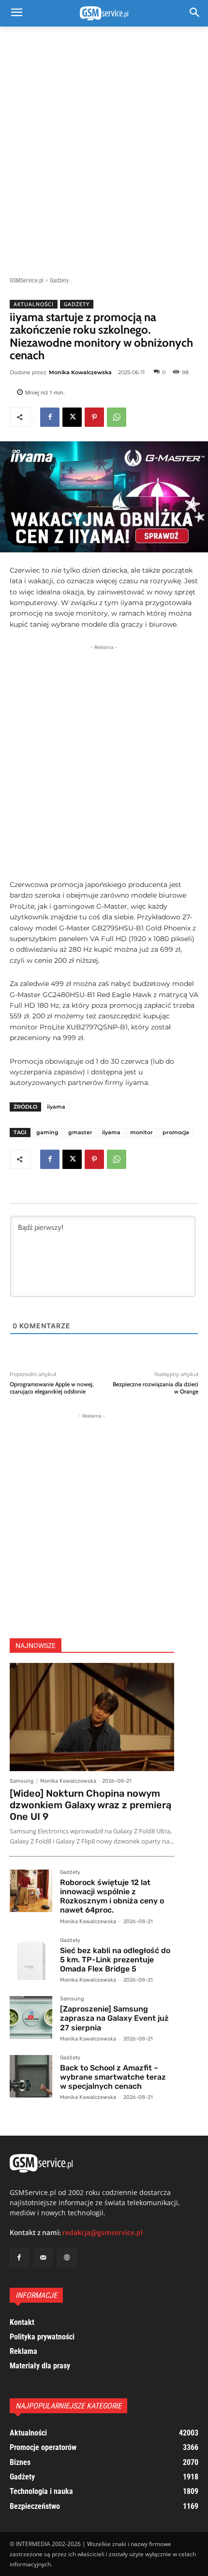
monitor (141, 1132)
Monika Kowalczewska (80, 372)
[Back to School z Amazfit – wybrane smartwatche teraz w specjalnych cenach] (31, 2076)
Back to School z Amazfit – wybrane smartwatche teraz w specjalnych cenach (113, 2077)
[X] (72, 417)
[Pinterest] (94, 417)
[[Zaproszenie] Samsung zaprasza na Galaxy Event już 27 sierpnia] (31, 2017)
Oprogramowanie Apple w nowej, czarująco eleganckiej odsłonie (52, 1388)
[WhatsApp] (117, 417)
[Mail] (43, 2258)
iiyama (56, 1107)
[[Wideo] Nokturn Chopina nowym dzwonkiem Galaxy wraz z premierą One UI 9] (92, 1717)
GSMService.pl (27, 281)
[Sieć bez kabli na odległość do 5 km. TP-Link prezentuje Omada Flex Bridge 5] (31, 1959)
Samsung (22, 1781)
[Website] (67, 2258)
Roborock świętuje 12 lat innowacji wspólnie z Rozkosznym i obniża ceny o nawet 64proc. (112, 1896)
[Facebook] (50, 417)
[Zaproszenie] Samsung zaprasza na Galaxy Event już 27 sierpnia (114, 2018)
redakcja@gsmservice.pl (103, 2233)
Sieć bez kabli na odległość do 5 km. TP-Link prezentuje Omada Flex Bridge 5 (115, 1960)
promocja (176, 1132)
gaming (47, 1132)
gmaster (80, 1132)
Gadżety (59, 281)
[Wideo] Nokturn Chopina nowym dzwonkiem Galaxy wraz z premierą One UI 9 (90, 1805)
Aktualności (34, 304)
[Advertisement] (104, 146)
